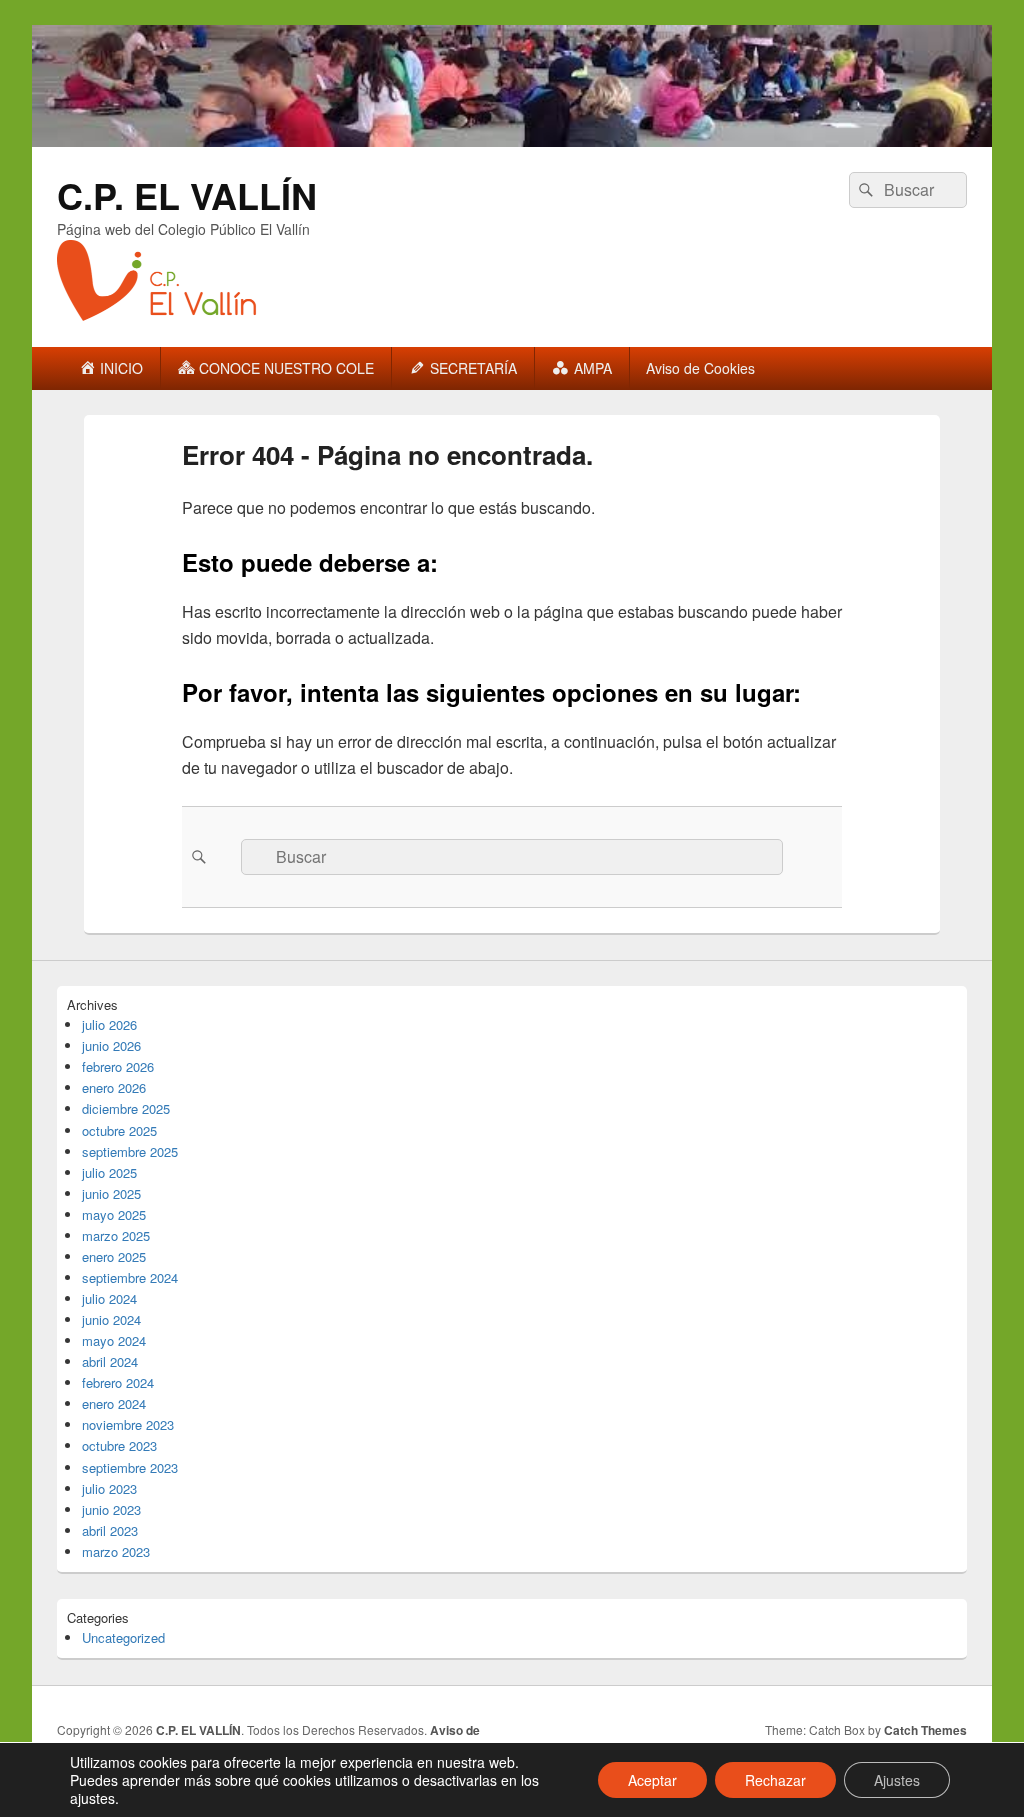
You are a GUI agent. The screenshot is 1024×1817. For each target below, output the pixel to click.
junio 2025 (111, 1193)
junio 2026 (111, 1045)
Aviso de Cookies (700, 368)
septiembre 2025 (130, 1151)
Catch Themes (925, 1730)
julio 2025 (109, 1172)
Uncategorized (123, 1637)
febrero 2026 (118, 1066)
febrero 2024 (118, 1382)
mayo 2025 (114, 1214)
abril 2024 (110, 1361)
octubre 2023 (119, 1445)
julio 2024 (109, 1298)
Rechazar (775, 1780)
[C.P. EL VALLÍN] (512, 140)
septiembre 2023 (130, 1467)
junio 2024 (111, 1319)
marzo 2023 (116, 1551)
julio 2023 (109, 1488)
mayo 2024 (114, 1340)
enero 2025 (114, 1256)
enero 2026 (114, 1087)
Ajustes (897, 1780)
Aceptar (652, 1780)
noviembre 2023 (128, 1424)
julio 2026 (109, 1024)
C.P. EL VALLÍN (187, 195)
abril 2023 (110, 1530)
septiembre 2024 (130, 1277)
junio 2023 (111, 1509)
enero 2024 (114, 1403)
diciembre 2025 (126, 1108)
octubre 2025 (119, 1130)
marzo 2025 (116, 1235)
